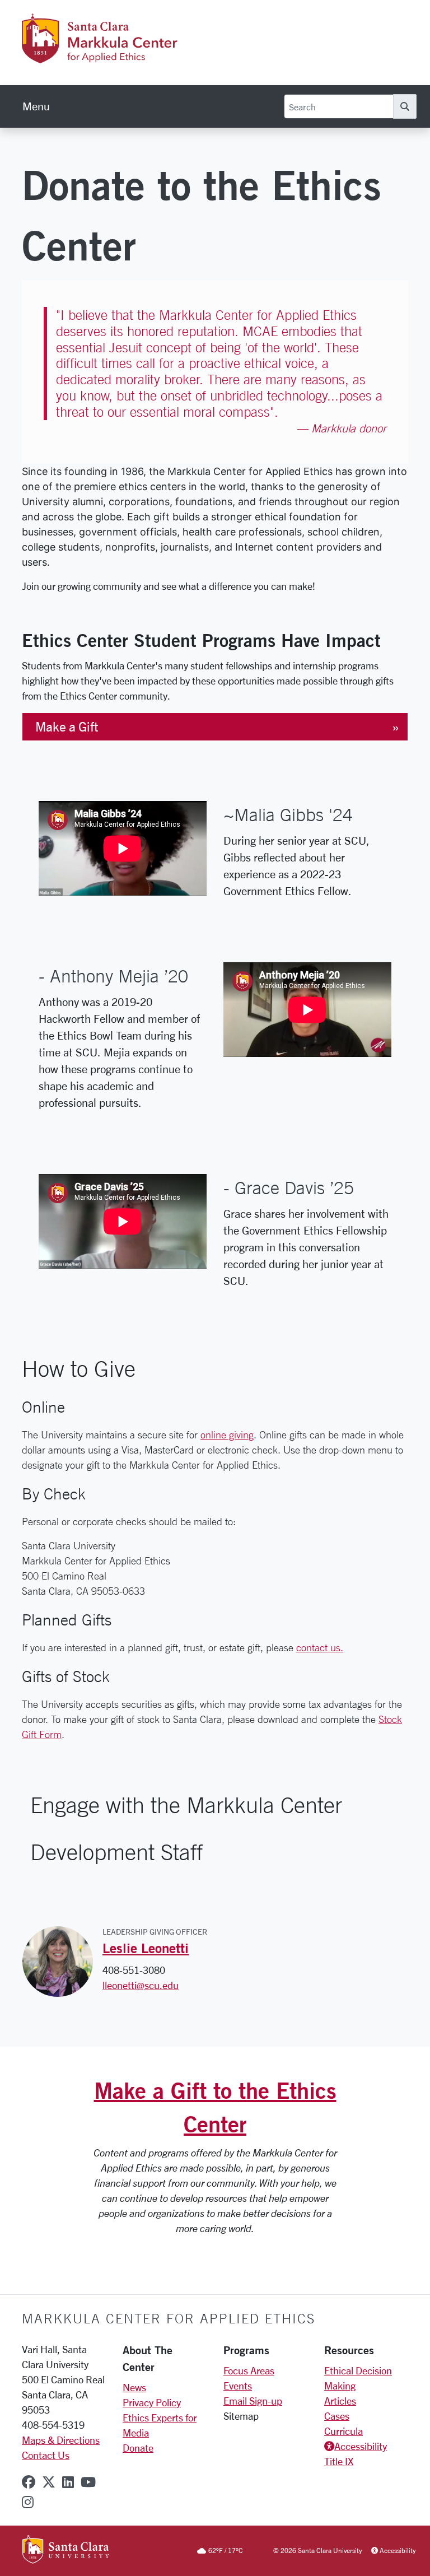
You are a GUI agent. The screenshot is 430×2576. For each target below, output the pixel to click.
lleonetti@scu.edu (141, 1985)
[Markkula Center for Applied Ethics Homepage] (129, 57)
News (134, 2387)
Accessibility (361, 2446)
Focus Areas (249, 2370)
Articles (340, 2401)
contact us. (320, 1647)
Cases (337, 2416)
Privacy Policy (152, 2402)
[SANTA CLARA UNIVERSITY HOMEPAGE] (66, 2550)
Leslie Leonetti (146, 1948)
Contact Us (46, 2455)
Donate (138, 2448)
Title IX (339, 2461)
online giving (227, 1434)
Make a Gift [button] (67, 727)
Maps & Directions (61, 2440)
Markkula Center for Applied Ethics (169, 2318)
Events (238, 2386)
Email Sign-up (253, 2401)
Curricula (343, 2431)
